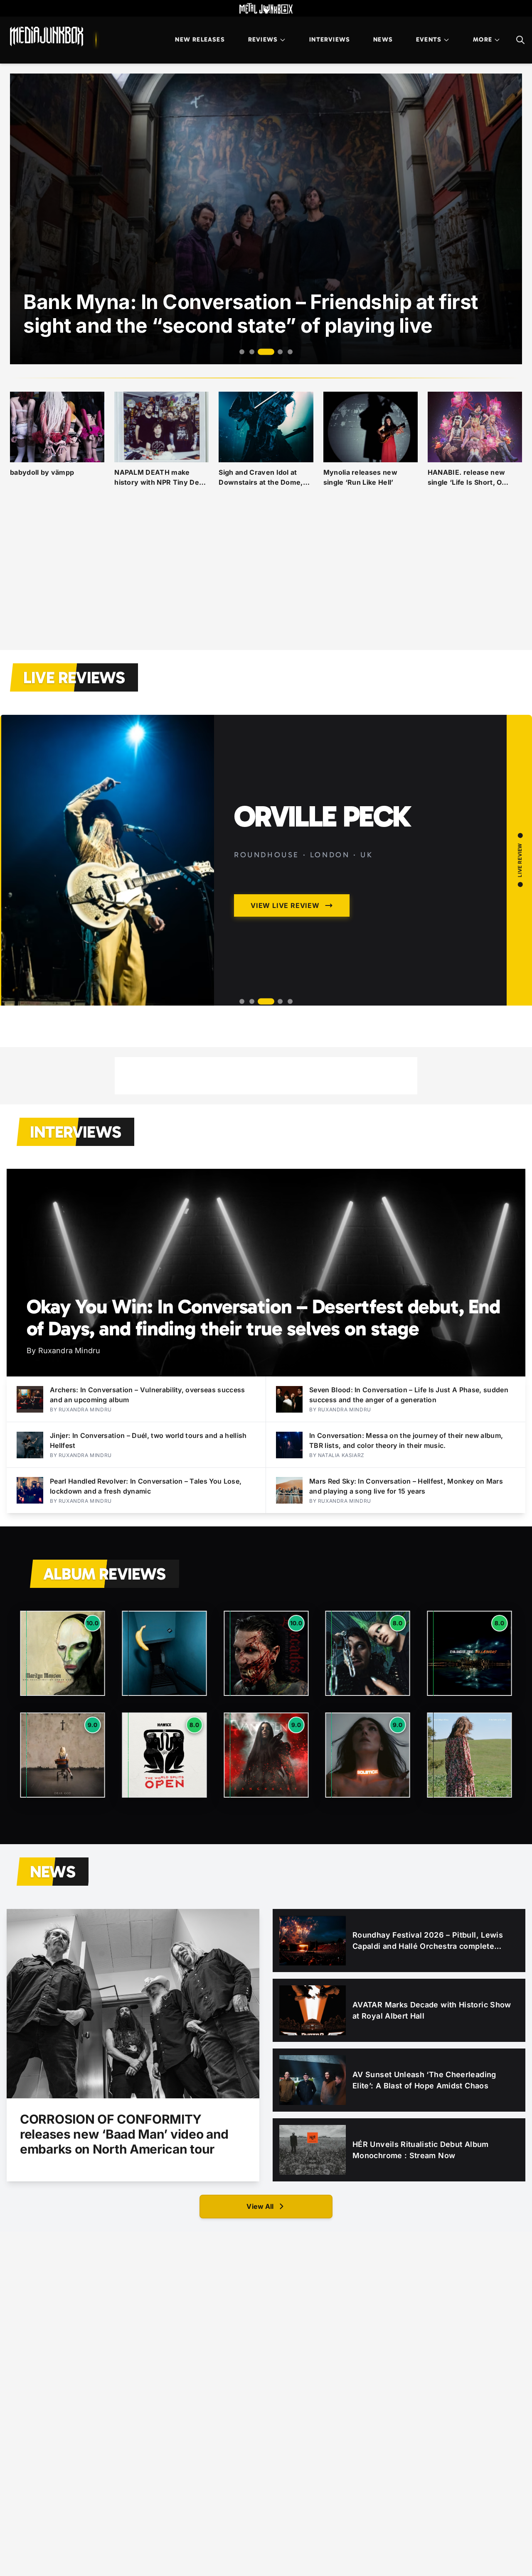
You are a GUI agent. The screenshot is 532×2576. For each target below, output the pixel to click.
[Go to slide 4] (276, 352)
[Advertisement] (266, 579)
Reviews (263, 39)
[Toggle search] (520, 40)
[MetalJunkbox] (266, 8)
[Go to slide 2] (252, 352)
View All (260, 2206)
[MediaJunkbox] (47, 37)
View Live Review (321, 976)
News (383, 39)
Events (429, 39)
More (483, 39)
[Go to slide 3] (262, 352)
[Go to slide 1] (242, 352)
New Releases (200, 39)
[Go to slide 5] (290, 352)
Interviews (330, 39)
